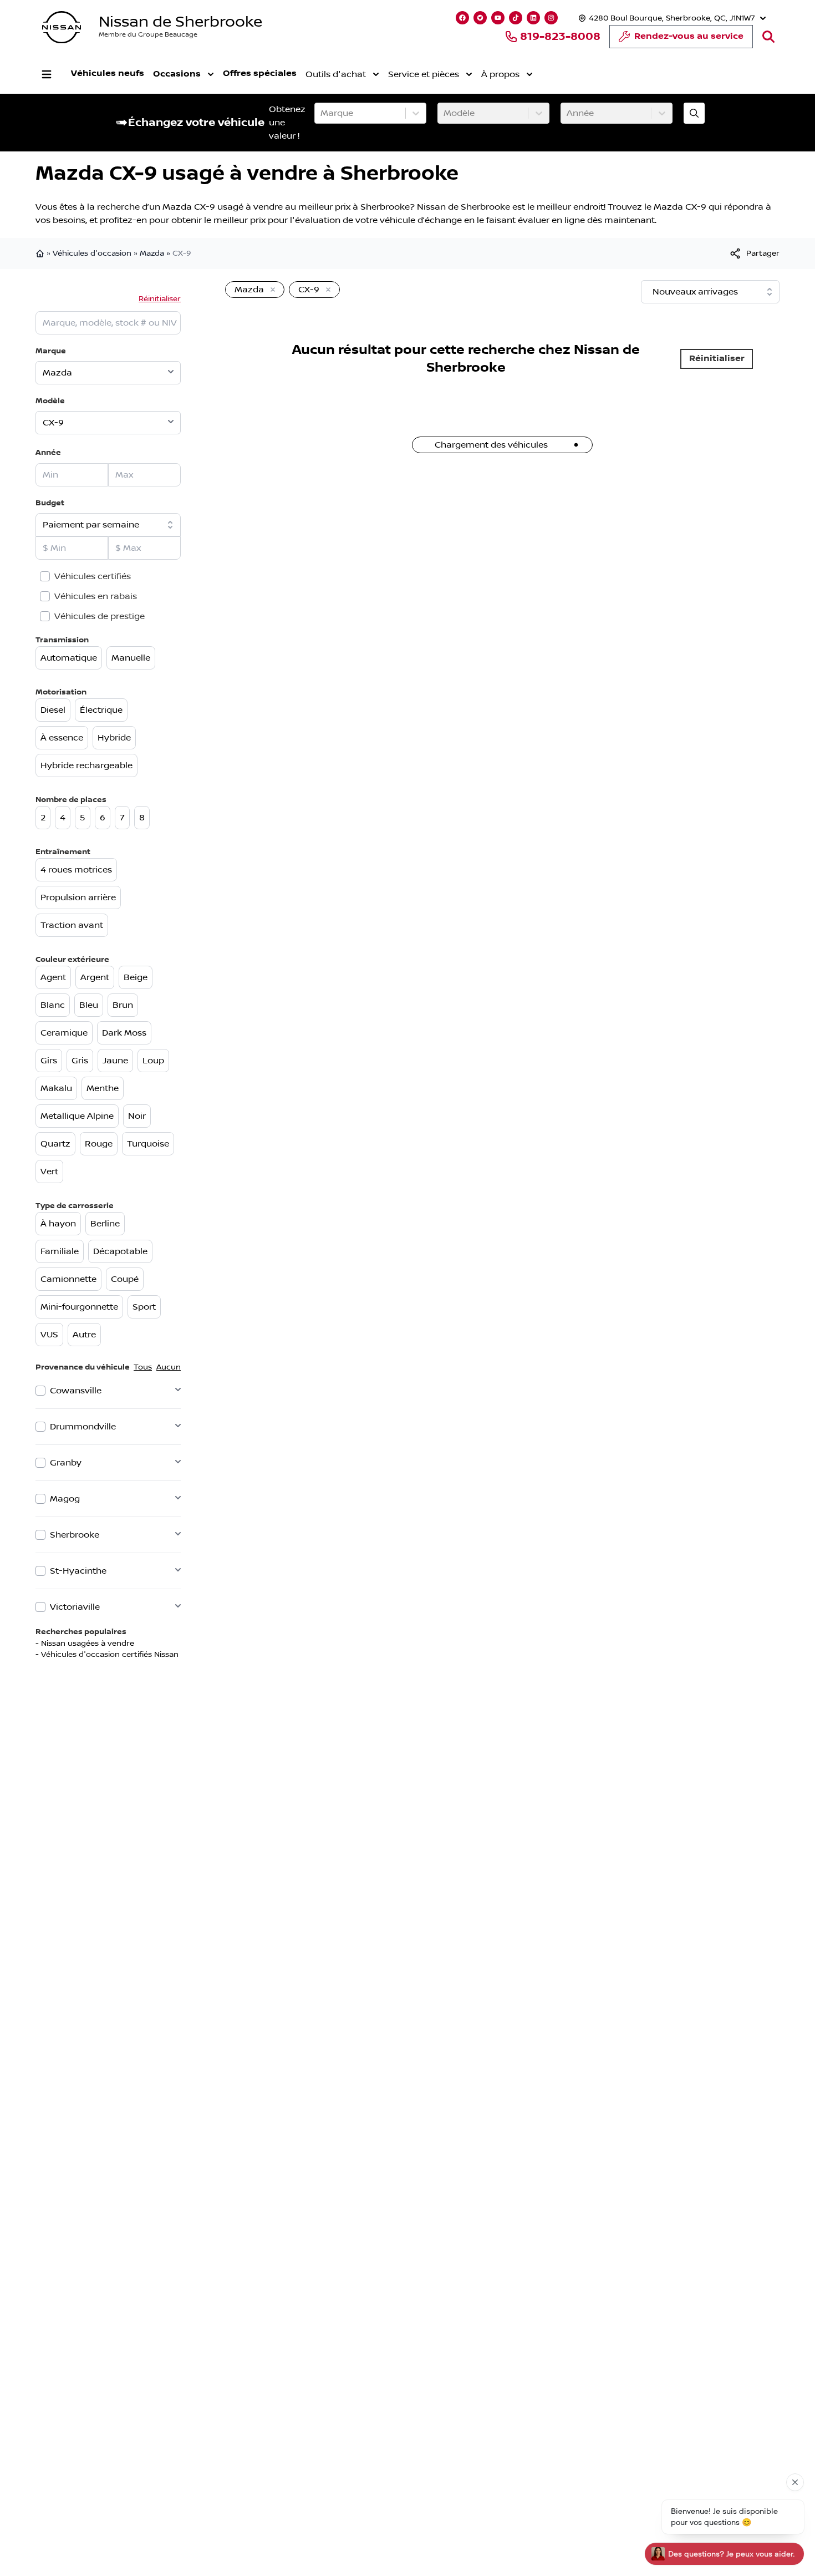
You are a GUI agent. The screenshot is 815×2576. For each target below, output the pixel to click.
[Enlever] (271, 290)
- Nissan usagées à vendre (85, 1644)
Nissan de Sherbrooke (180, 22)
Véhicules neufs (108, 73)
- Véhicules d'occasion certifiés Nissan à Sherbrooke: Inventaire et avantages (180, 1655)
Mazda (152, 253)
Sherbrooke (75, 1535)
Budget (50, 503)
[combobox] (322, 113)
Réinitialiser (160, 299)
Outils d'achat (336, 74)
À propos (500, 74)
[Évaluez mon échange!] (694, 113)
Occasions (177, 74)
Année (48, 452)
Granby (66, 1463)
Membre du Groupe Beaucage (148, 35)
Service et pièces (424, 74)
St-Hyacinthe (78, 1571)
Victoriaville (75, 1607)
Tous (143, 1367)
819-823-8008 (560, 37)
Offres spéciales (260, 73)
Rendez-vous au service (689, 36)
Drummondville (83, 1427)
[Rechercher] (768, 37)
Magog (65, 1499)
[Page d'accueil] (41, 253)
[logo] (62, 27)
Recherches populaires (81, 1632)
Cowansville (76, 1391)
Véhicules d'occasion (92, 253)
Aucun (169, 1367)
